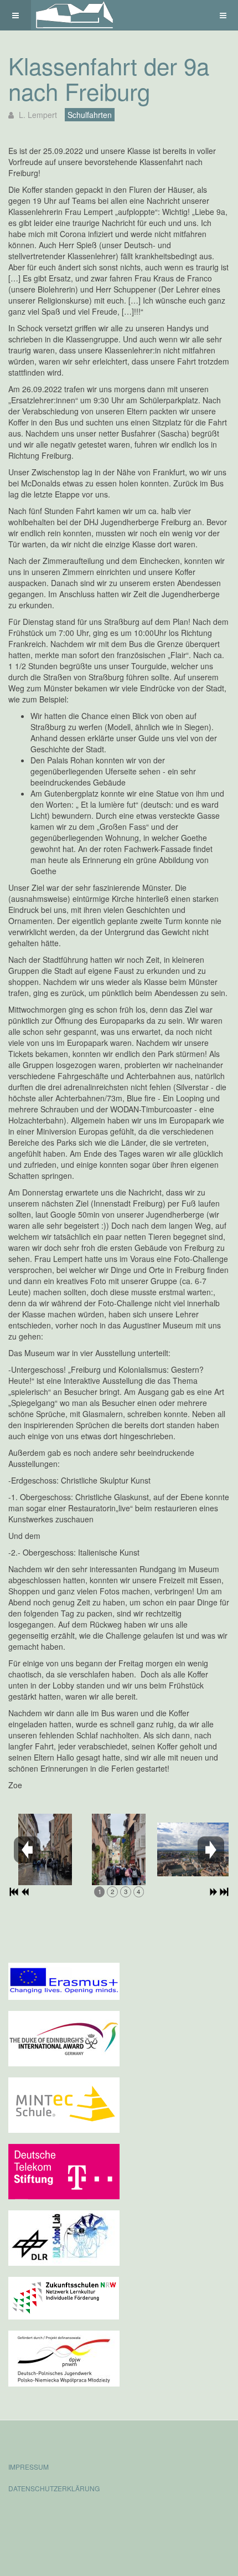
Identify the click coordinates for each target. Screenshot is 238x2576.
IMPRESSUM (29, 2467)
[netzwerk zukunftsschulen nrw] (64, 2297)
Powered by (59, 2518)
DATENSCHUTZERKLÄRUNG (54, 2488)
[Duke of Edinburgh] (64, 2038)
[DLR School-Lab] (64, 2237)
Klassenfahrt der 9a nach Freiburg (109, 78)
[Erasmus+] (64, 1980)
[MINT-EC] (64, 2104)
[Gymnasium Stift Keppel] (75, 15)
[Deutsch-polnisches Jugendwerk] (64, 2358)
